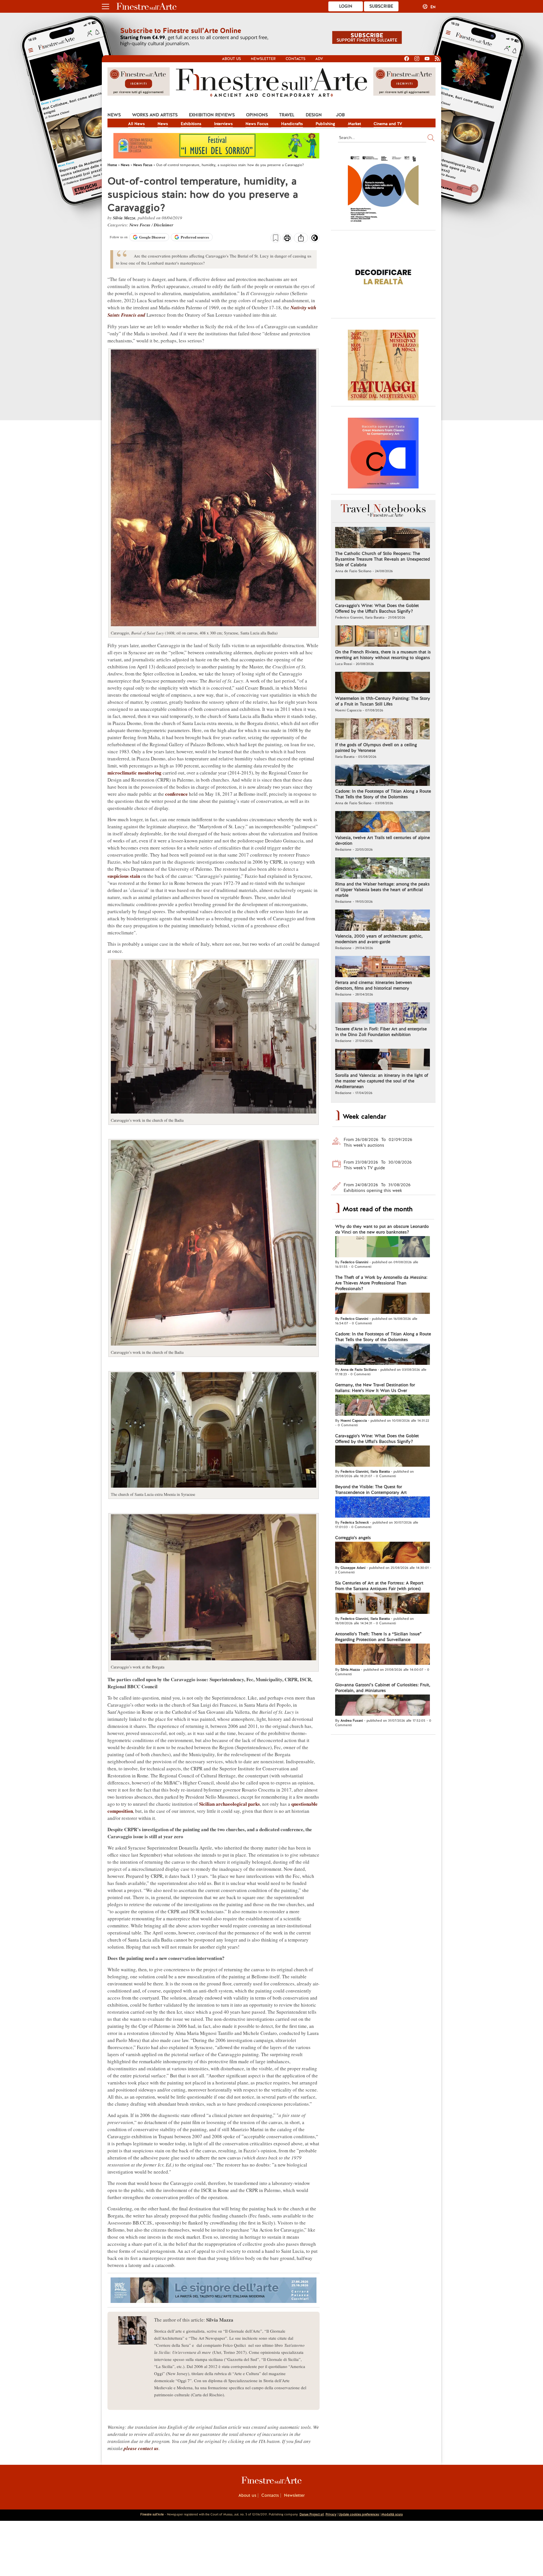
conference (176, 794)
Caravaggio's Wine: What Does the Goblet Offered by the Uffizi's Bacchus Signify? (377, 608)
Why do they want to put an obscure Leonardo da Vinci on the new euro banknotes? (382, 1229)
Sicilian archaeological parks (230, 1804)
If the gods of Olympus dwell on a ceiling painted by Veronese (376, 748)
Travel (287, 115)
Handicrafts (292, 124)
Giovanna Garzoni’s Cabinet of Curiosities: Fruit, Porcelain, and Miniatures (383, 1688)
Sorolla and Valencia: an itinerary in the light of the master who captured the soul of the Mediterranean (382, 1081)
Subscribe (381, 6)
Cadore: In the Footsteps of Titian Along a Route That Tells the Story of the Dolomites (383, 794)
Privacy (331, 2514)
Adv (319, 59)
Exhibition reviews (212, 115)
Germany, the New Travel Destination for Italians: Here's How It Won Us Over (375, 1388)
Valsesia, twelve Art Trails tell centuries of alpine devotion (383, 840)
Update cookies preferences (359, 2514)
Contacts (296, 59)
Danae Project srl (312, 2514)
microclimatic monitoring (134, 773)
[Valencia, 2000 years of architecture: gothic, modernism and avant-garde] (383, 921)
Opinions (257, 115)
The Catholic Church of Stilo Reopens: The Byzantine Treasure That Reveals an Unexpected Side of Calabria (383, 559)
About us (231, 59)
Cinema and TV (388, 124)
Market (354, 124)
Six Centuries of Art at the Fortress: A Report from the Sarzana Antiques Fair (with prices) (379, 1586)
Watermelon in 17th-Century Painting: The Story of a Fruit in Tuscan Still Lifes (383, 701)
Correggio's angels (353, 1538)
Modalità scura (392, 2514)
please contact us (141, 2448)
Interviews (223, 124)
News (114, 115)
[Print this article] (287, 239)
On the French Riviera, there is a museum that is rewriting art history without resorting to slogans (383, 655)
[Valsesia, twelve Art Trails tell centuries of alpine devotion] (383, 822)
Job (340, 115)
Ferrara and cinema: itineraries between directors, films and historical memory (374, 985)
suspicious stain (124, 876)
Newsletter (263, 59)
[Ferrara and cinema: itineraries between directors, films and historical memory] (383, 967)
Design (314, 115)
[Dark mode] (315, 240)
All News (136, 124)
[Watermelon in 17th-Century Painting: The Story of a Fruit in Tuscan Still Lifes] (383, 683)
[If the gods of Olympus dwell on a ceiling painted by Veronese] (383, 730)
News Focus (257, 124)
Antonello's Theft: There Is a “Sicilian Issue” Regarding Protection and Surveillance (378, 1637)
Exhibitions (191, 124)
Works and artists (155, 115)
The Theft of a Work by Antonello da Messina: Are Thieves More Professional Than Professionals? (381, 1283)
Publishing (325, 124)
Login (346, 6)
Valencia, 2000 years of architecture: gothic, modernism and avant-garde (379, 939)
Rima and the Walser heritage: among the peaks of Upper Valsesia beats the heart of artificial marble (382, 890)
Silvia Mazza (124, 218)
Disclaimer (164, 225)
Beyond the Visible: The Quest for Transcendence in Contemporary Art (371, 1490)
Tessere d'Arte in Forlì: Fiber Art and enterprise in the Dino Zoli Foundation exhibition (381, 1032)
